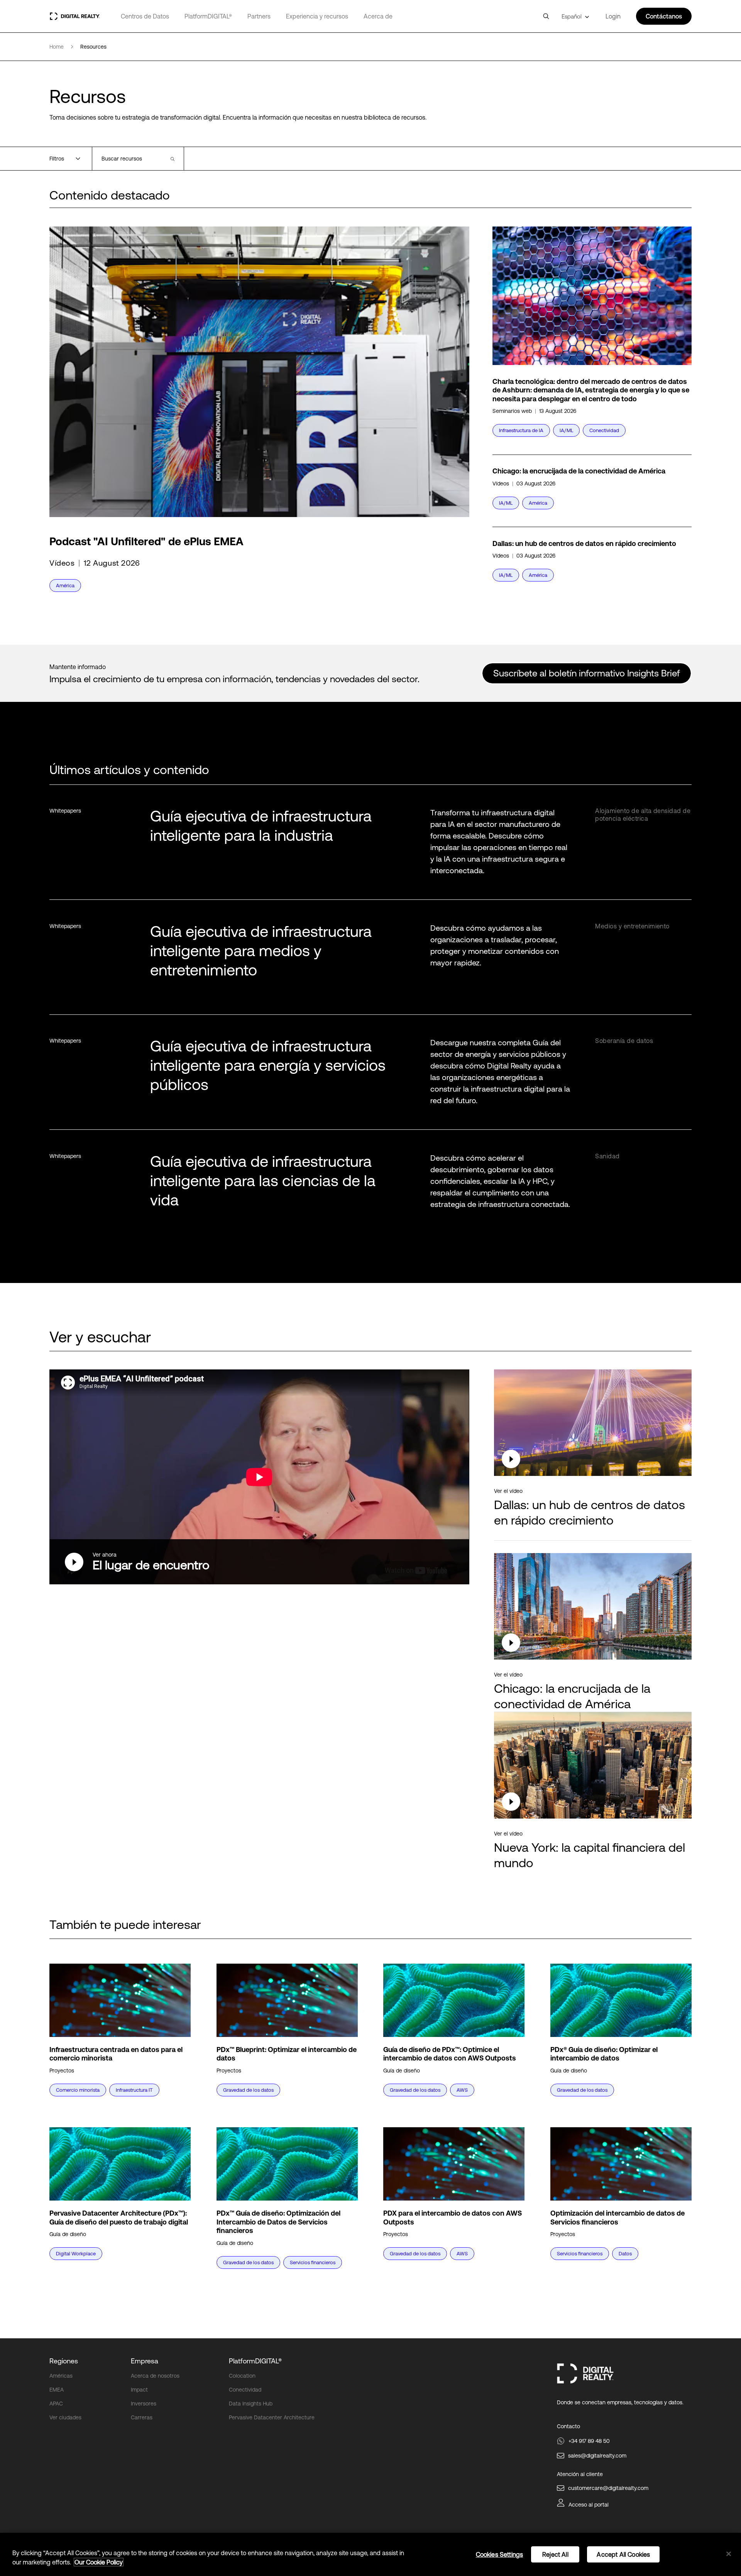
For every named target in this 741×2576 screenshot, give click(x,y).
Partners (259, 16)
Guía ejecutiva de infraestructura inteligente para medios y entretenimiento (261, 951)
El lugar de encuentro (151, 1565)
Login (613, 16)
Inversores (144, 2404)
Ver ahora (105, 1555)
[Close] (729, 2554)
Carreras (142, 2417)
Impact (139, 2390)
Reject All (555, 2554)
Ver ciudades (65, 2417)
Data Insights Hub (251, 2404)
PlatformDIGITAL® (208, 16)
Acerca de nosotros (155, 2376)
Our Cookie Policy (99, 2562)
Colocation (242, 2376)
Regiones (64, 2361)
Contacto (568, 2426)
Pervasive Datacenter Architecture (272, 2417)
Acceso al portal (589, 2505)
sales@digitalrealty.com (597, 2456)
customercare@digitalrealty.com (608, 2488)
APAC (56, 2404)
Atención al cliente (580, 2474)
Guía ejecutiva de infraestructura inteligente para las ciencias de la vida (263, 1181)
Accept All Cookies (623, 2554)
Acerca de (378, 16)
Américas (61, 2376)
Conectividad (245, 2390)
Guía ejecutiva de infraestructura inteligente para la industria (261, 826)
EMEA (57, 2390)
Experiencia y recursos (317, 16)
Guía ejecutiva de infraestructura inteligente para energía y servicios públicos (268, 1065)
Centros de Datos (145, 16)
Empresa (145, 2361)
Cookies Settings (500, 2554)
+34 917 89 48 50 (589, 2441)
